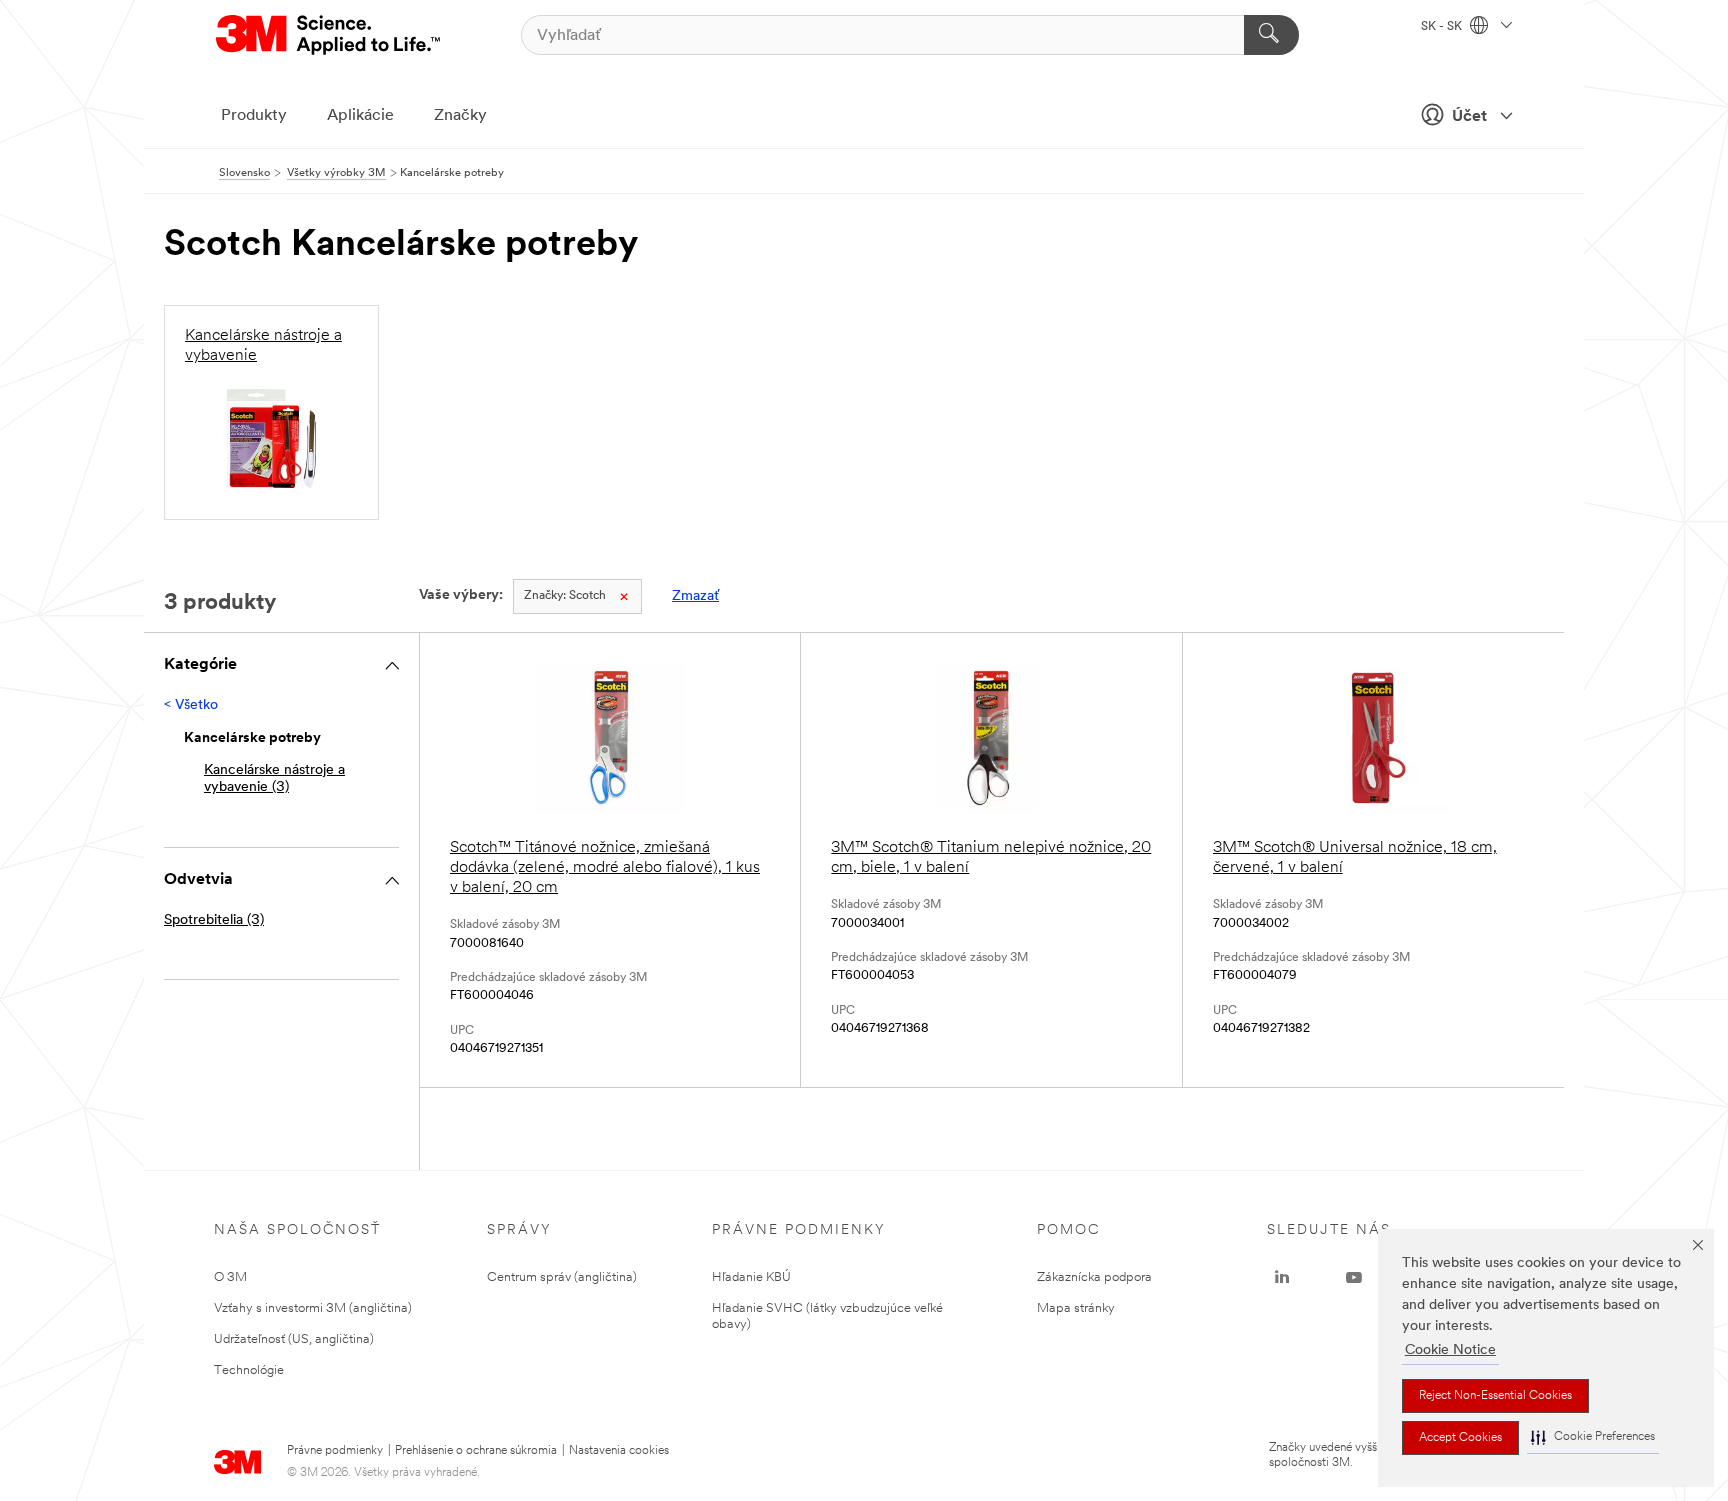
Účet (1469, 117)
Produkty (254, 116)
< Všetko (191, 705)
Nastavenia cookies (619, 1451)
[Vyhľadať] (1271, 35)
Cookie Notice (1450, 1350)
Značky (460, 116)
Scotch (565, 596)
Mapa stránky (1076, 1308)
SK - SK (1443, 27)
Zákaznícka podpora (1094, 1277)
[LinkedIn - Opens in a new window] (1282, 1278)
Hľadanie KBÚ (751, 1277)
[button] (1593, 1437)
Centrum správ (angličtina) (562, 1277)
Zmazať (695, 596)
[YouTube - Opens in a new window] (1354, 1278)
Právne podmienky (335, 1451)
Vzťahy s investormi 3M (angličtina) (313, 1308)
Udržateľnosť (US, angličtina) (294, 1339)
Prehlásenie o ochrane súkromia (476, 1451)
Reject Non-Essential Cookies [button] (1495, 1396)
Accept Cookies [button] (1460, 1438)
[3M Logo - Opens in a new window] (329, 35)
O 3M (230, 1277)
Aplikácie (360, 116)
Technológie (249, 1370)
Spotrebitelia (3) (214, 920)
